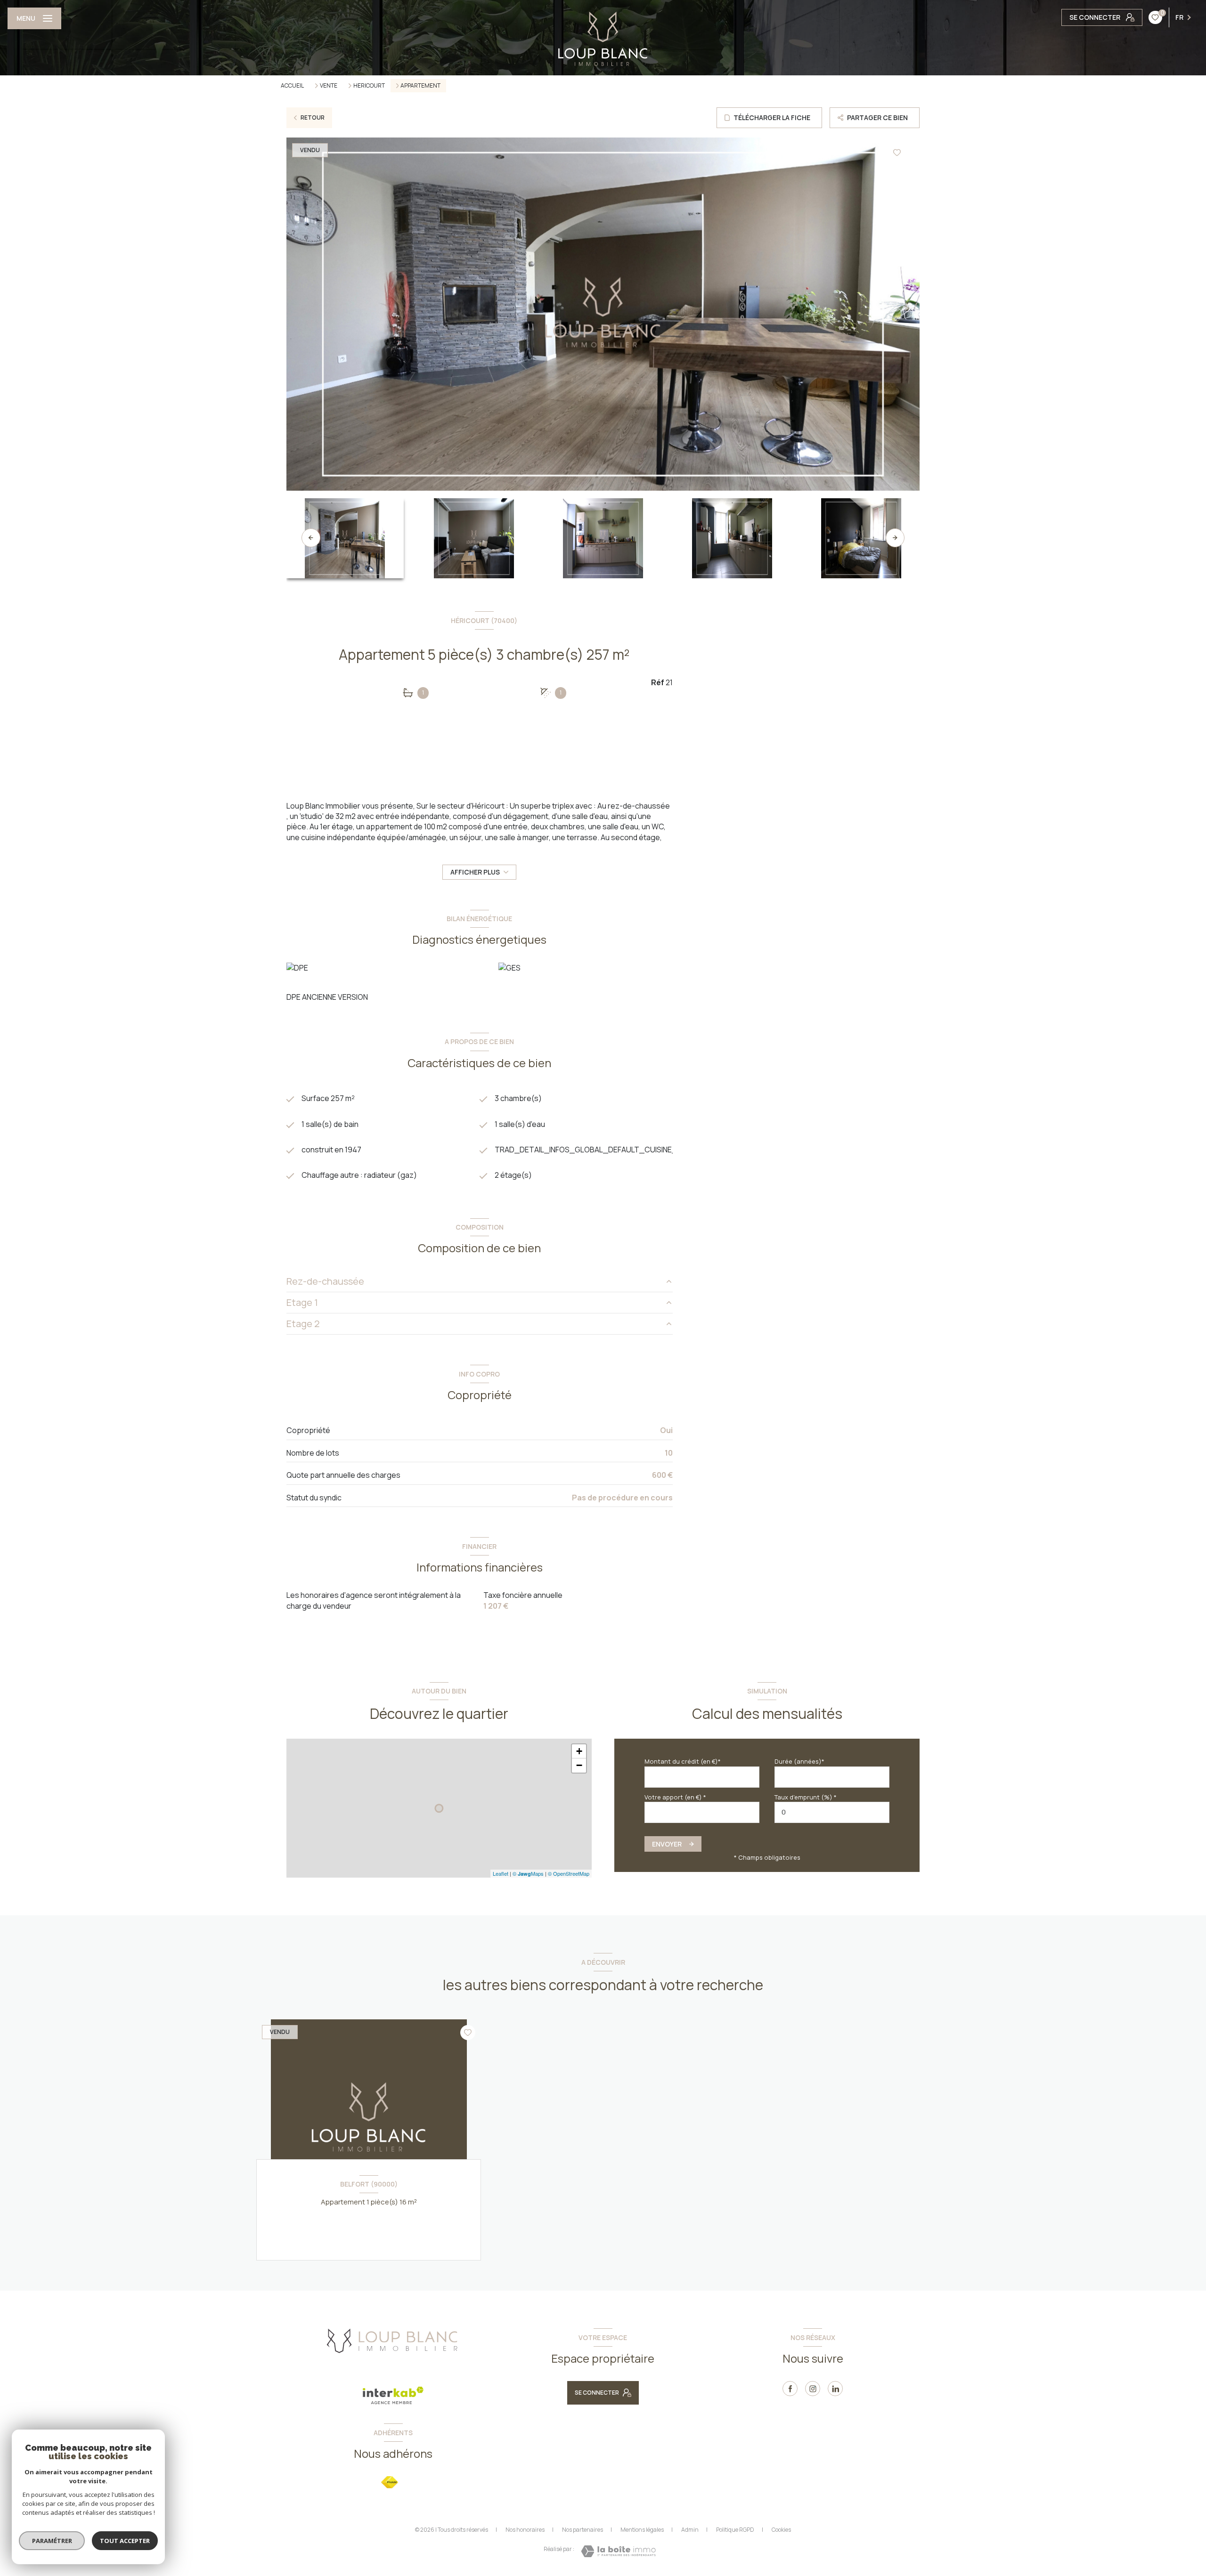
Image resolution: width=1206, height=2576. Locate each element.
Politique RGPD (735, 2530)
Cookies (781, 2530)
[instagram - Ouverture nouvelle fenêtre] (813, 2389)
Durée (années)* (799, 1761)
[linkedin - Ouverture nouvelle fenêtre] (835, 2389)
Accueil (292, 85)
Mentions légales (642, 2530)
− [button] (579, 1765)
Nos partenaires (583, 2530)
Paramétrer (52, 2541)
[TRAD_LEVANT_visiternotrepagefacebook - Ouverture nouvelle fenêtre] (790, 2389)
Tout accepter (125, 2541)
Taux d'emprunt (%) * (806, 1797)
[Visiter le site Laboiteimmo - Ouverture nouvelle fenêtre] (618, 2551)
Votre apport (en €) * (675, 1797)
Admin (690, 2530)
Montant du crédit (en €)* (683, 1761)
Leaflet (501, 1873)
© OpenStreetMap (569, 1873)
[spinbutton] (832, 1812)
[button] (895, 538)
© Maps (528, 1873)
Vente (329, 86)
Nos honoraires (525, 2530)
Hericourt (369, 86)
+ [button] (579, 1751)
